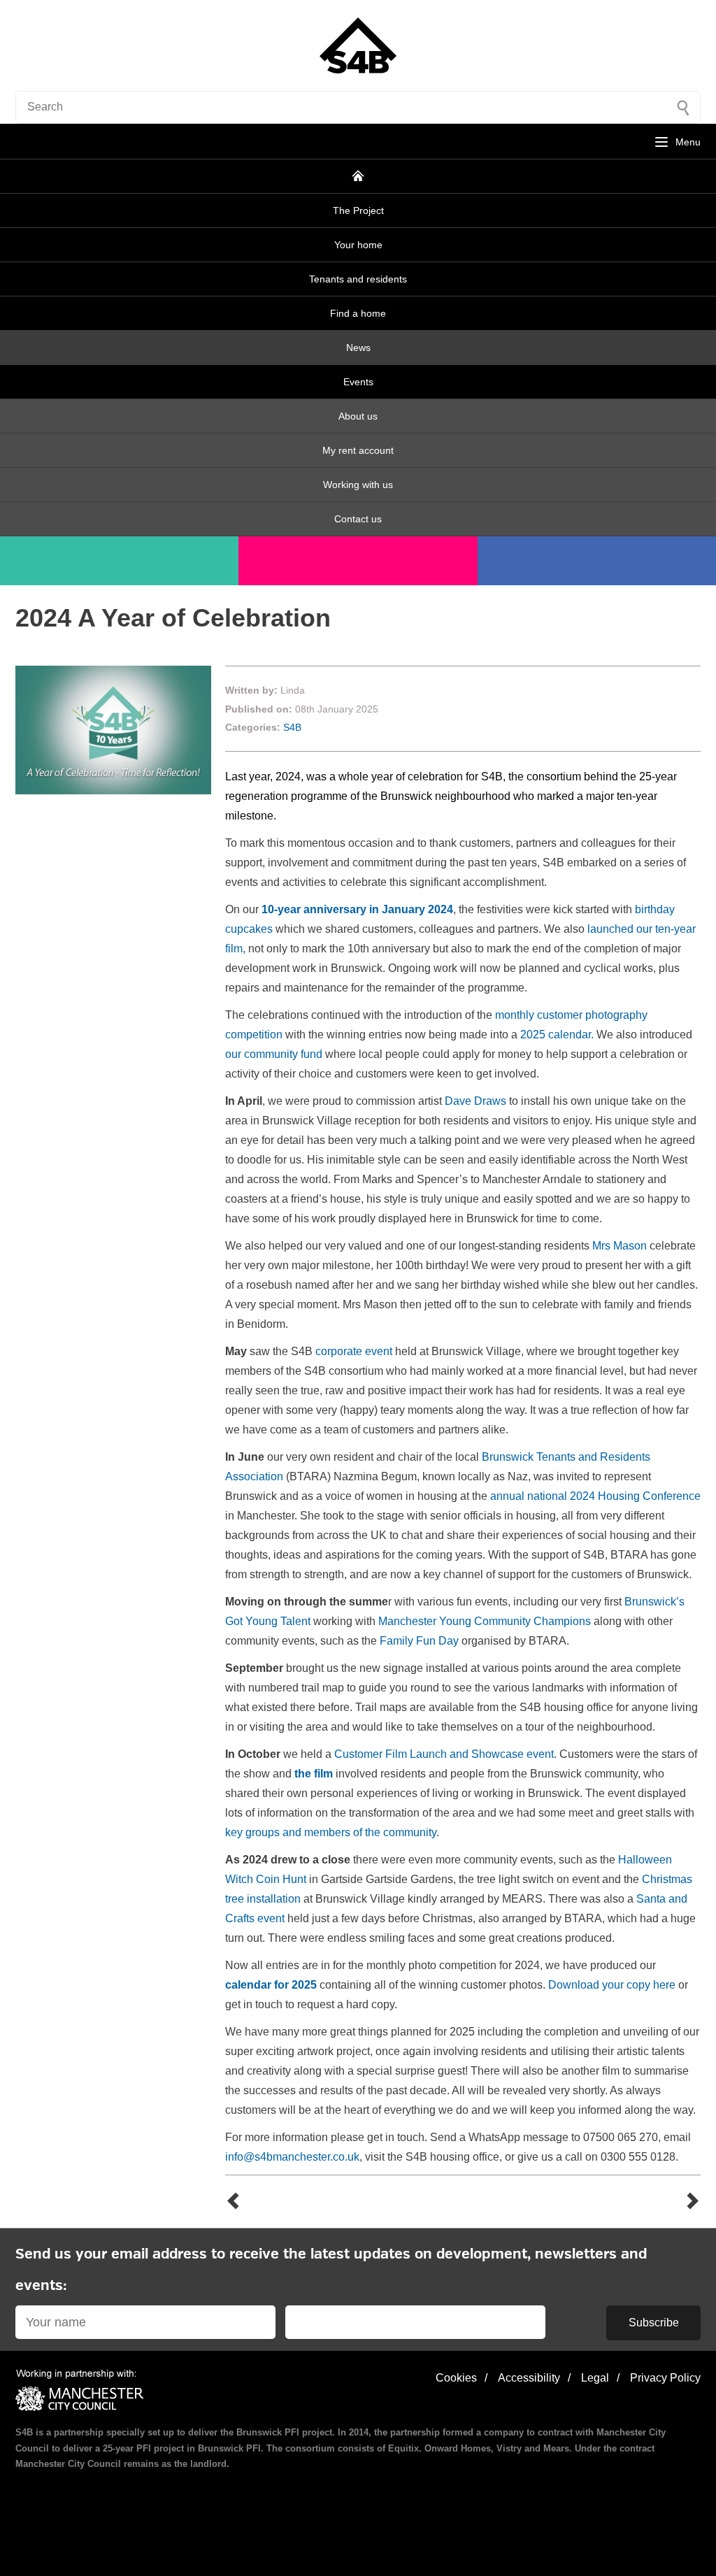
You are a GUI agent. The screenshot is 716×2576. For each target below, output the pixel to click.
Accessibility (529, 2378)
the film (314, 1774)
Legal (595, 2378)
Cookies (456, 2378)
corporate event (354, 1351)
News (358, 348)
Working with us (358, 485)
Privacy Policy (665, 2378)
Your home (358, 245)
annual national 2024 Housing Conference (595, 1496)
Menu (688, 142)
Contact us (358, 519)
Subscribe (654, 2323)
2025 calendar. (557, 1035)
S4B (292, 727)
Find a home (358, 313)
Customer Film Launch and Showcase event (444, 1754)
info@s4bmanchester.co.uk (292, 2157)
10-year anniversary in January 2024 (357, 909)
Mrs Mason (620, 1246)
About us (358, 416)
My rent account (358, 450)
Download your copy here (612, 1985)
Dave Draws (475, 1101)
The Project (358, 210)
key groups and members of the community (331, 1832)
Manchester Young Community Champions (485, 1621)
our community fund (274, 1054)
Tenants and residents (358, 279)
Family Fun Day (419, 1641)
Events (358, 382)
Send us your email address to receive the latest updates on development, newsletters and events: (331, 2270)
